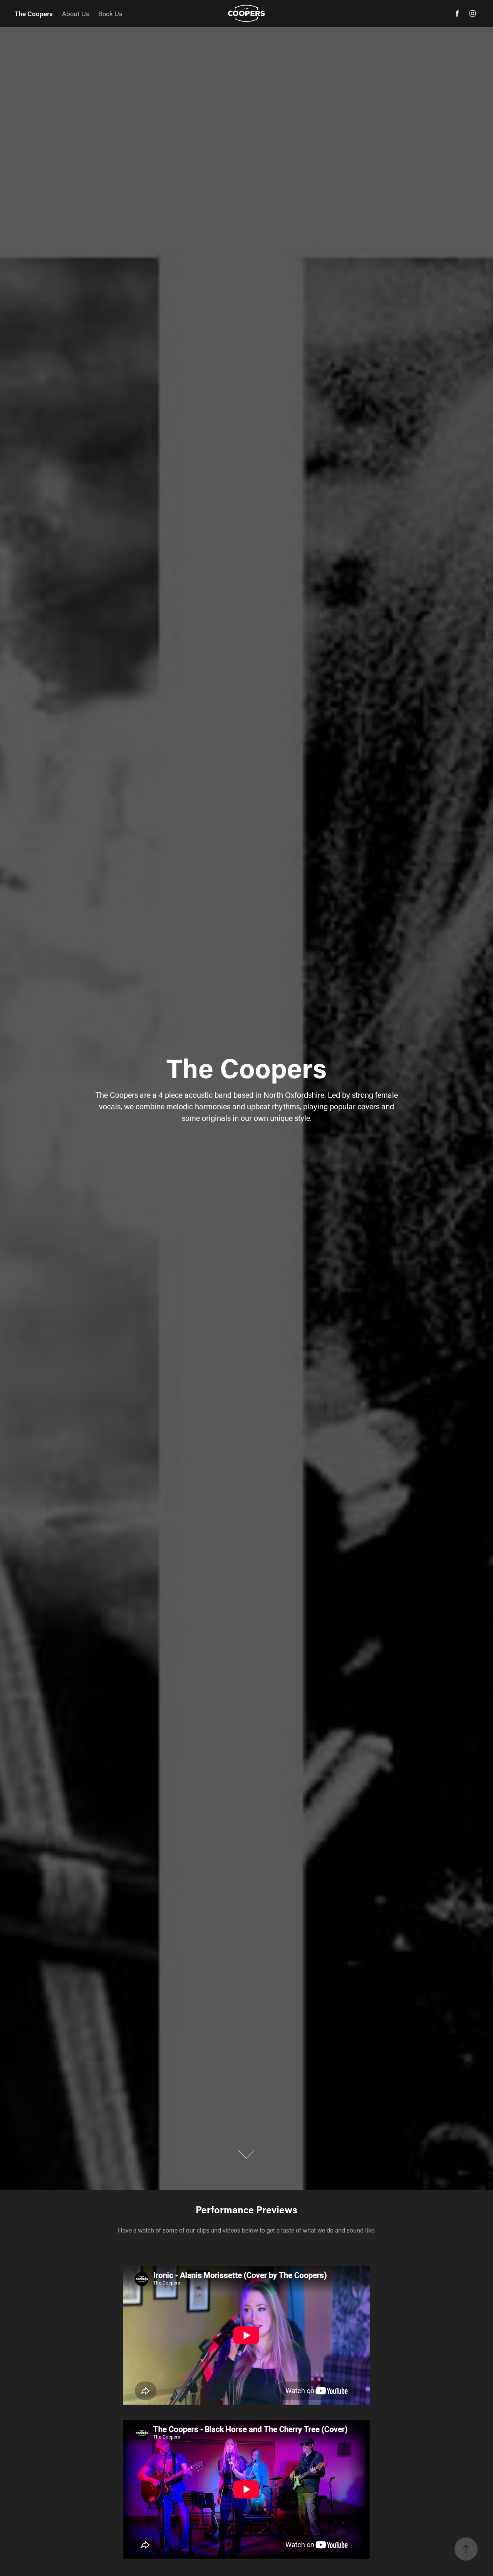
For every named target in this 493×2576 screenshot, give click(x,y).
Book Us (110, 13)
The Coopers (34, 13)
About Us (75, 13)
